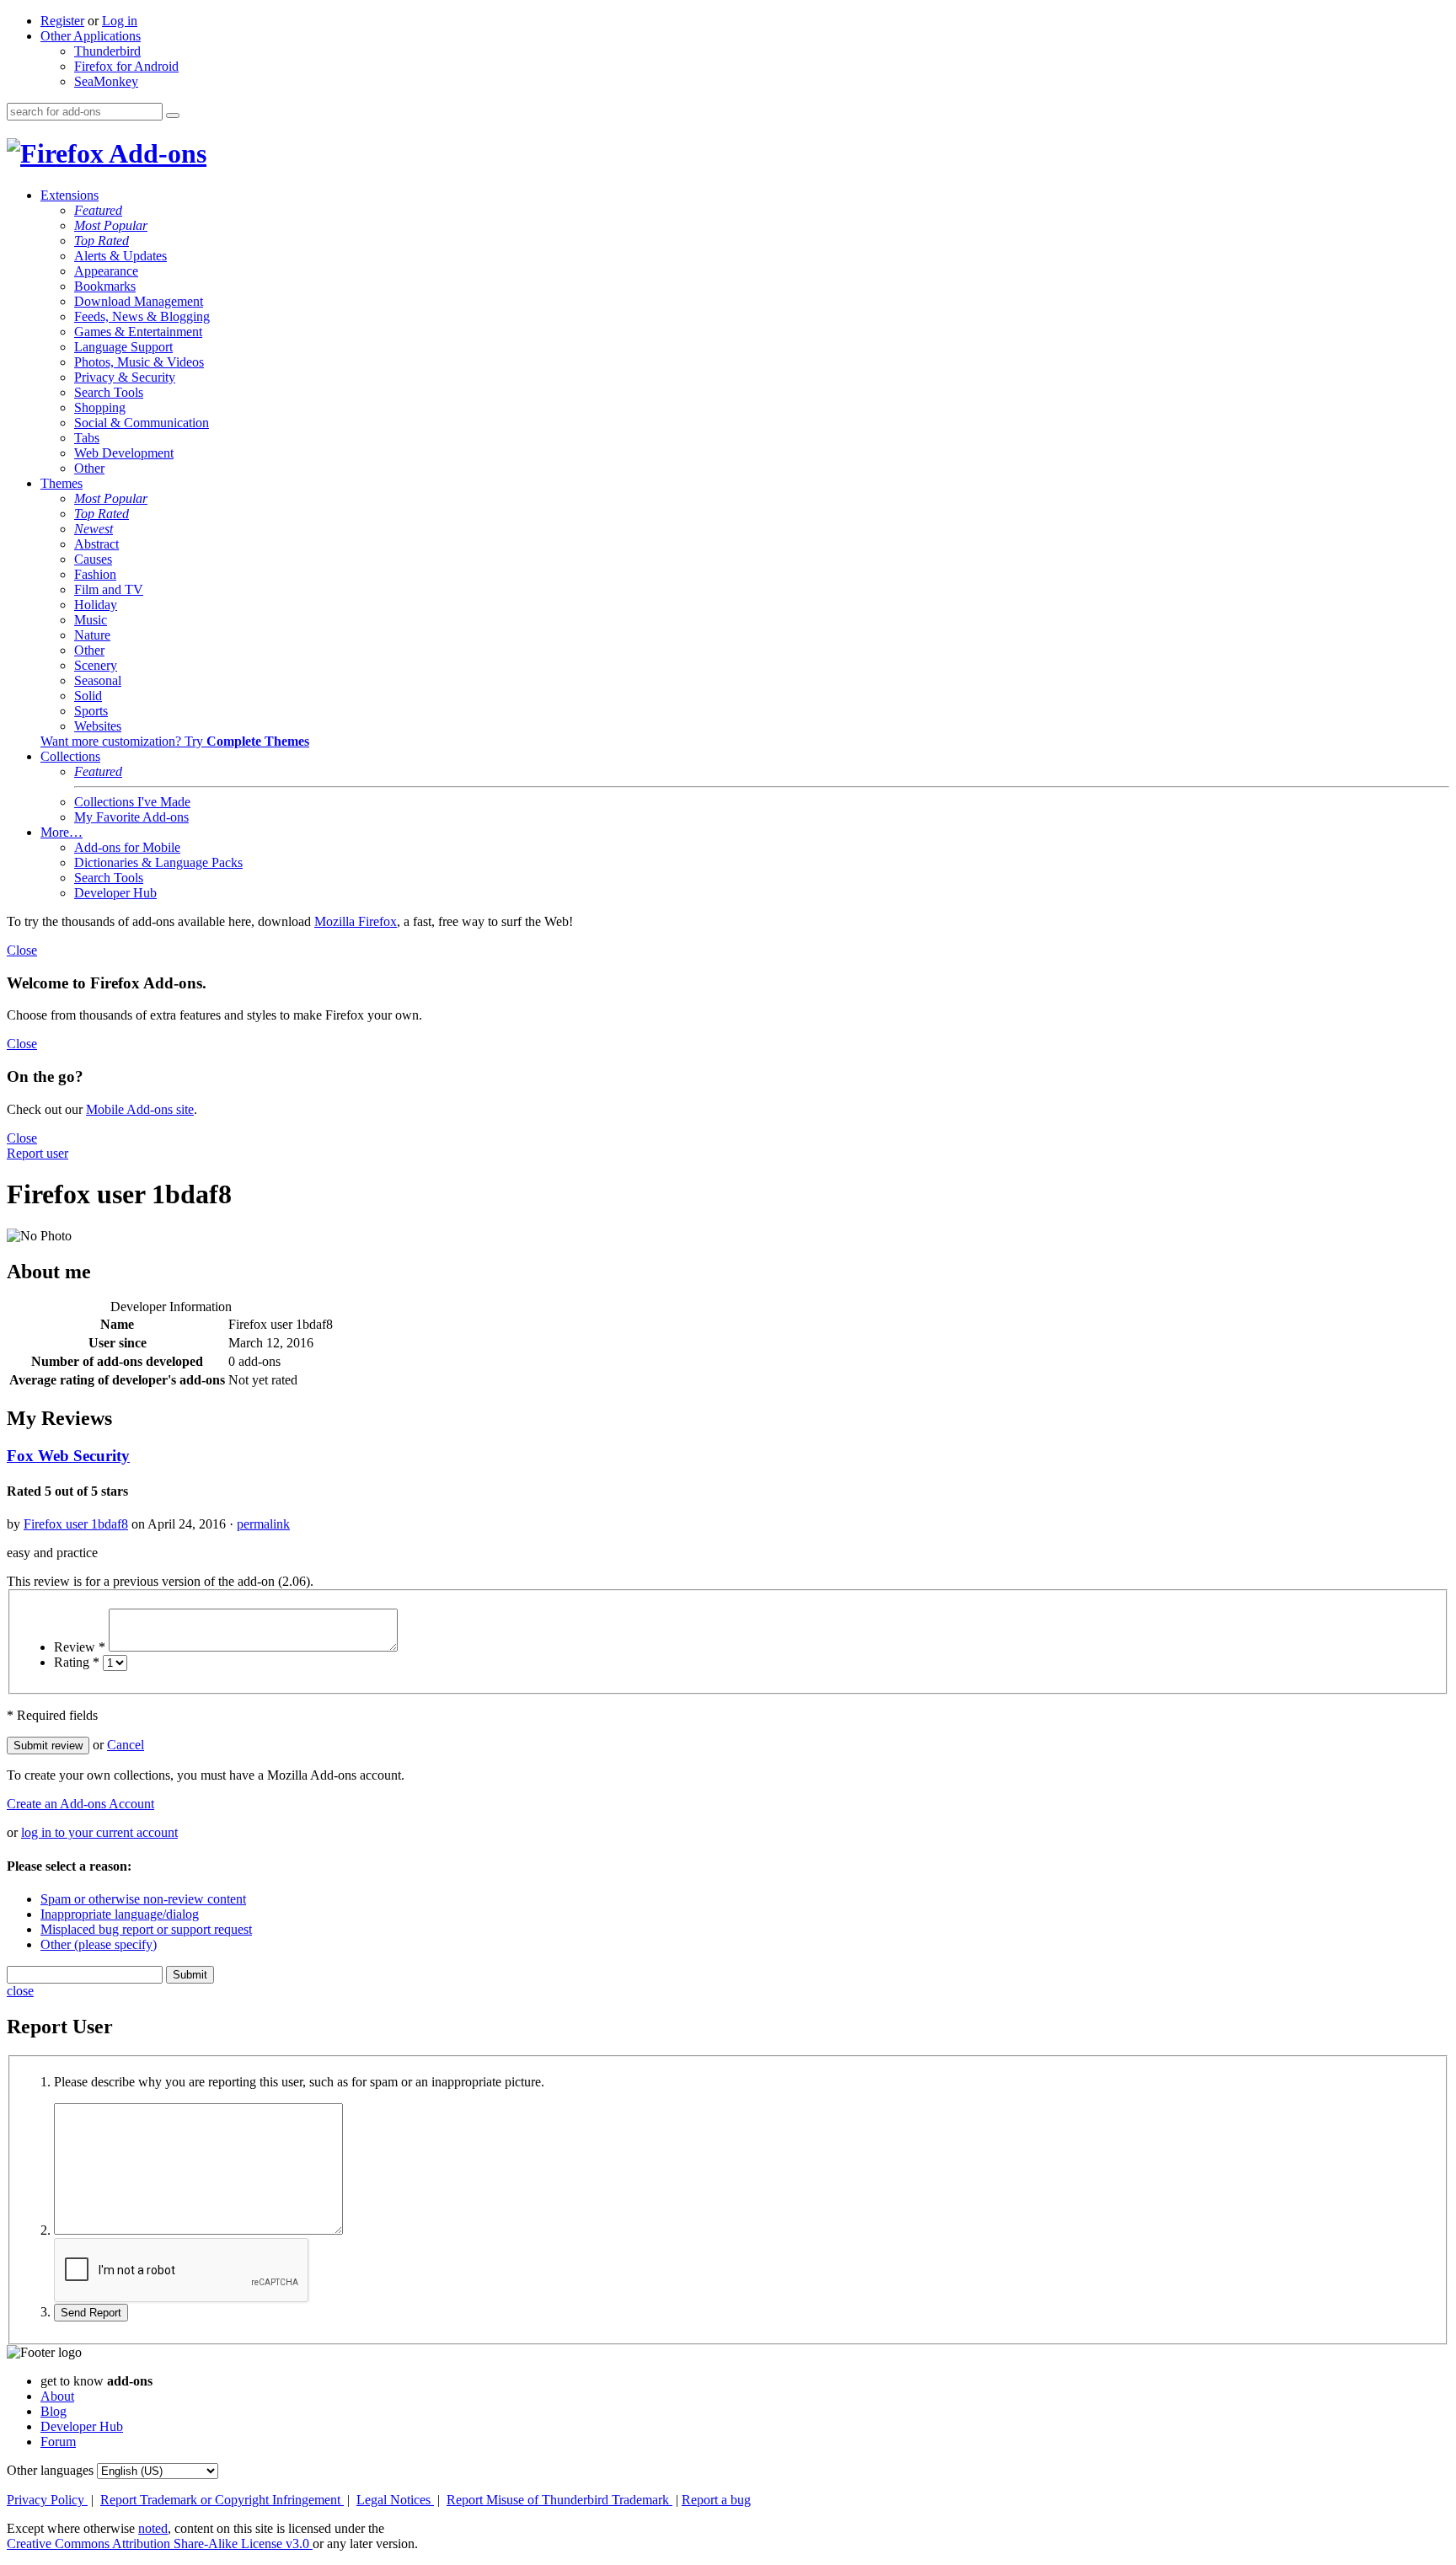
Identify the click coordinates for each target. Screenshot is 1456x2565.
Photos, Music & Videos (139, 362)
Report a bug (716, 2500)
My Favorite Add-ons (131, 817)
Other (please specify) (99, 1944)
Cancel (126, 1745)
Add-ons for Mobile (127, 847)
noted (153, 2528)
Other (89, 468)
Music (91, 620)
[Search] (173, 115)
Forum (58, 2442)
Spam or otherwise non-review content (143, 1899)
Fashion (95, 574)
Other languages (50, 2470)
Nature (92, 635)
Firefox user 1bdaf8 (76, 1524)
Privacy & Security (125, 377)
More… (62, 832)
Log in (120, 21)
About (57, 2396)
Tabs (87, 438)
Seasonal (98, 680)
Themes (62, 483)
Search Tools (109, 392)
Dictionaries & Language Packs (158, 862)
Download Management (139, 301)
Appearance (106, 271)
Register (62, 21)
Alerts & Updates (120, 256)
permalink (263, 1524)
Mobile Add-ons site (140, 1109)
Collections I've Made (132, 802)
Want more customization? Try (175, 741)
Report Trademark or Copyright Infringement (222, 2500)
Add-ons (155, 153)
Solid (88, 696)
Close (22, 950)
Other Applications (91, 36)
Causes (93, 559)
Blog (54, 2411)
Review (80, 1647)
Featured (98, 210)
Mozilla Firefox (356, 921)
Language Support (123, 347)
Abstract (96, 544)
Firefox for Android (126, 66)
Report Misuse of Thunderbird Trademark (559, 2500)
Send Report (91, 2313)
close (20, 1991)
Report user (37, 1153)
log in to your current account (99, 1832)
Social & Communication (142, 423)
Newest (94, 529)
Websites (98, 726)
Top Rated (102, 241)
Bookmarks (105, 286)
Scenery (96, 665)
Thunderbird (107, 51)
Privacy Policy (47, 2500)
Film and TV (109, 589)
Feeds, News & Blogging (142, 316)
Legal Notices (395, 2500)
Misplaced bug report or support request (146, 1929)
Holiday (96, 605)
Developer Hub (115, 893)
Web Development (124, 453)
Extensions (70, 195)
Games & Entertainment (138, 332)
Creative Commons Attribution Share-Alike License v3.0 (160, 2544)
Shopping (100, 407)
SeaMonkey (106, 81)
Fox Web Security (68, 1456)
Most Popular (111, 225)
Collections (70, 756)
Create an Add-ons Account (80, 1804)
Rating (77, 1662)
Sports (91, 711)
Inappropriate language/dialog (120, 1914)
